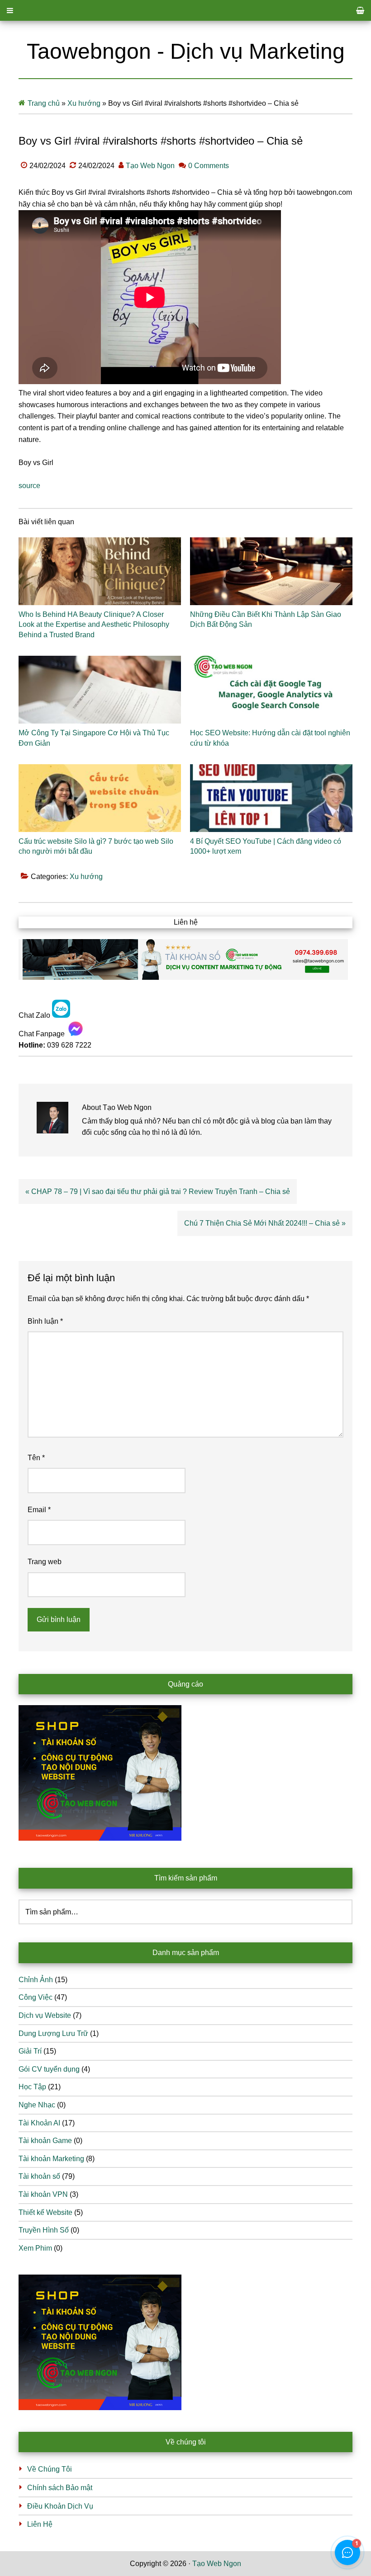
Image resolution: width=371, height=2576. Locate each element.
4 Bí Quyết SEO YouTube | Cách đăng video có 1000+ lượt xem (266, 846)
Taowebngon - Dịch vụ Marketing (186, 51)
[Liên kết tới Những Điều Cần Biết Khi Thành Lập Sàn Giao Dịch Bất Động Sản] (271, 571)
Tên (36, 1458)
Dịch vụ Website (45, 2015)
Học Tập (32, 2087)
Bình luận (45, 1321)
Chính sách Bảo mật (60, 2488)
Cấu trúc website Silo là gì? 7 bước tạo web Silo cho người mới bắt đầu (96, 846)
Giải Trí (30, 2051)
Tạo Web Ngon (217, 2564)
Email (39, 1510)
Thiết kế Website (45, 2212)
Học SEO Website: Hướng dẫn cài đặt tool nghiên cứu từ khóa (270, 738)
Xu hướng (84, 103)
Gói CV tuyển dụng (49, 2069)
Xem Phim (35, 2248)
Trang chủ (44, 103)
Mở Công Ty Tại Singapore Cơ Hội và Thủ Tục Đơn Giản (94, 738)
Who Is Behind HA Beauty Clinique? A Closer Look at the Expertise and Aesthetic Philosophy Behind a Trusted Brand (94, 625)
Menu (185, 10)
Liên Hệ (40, 2524)
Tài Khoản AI (39, 2123)
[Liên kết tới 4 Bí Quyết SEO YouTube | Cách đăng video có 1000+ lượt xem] (271, 798)
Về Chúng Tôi (50, 2469)
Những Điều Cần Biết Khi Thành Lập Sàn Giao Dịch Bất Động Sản (266, 619)
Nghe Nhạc (37, 2105)
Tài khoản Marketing (51, 2159)
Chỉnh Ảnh (36, 1980)
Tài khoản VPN (43, 2194)
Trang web (45, 1562)
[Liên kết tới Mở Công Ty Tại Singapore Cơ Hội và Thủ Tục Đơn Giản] (100, 690)
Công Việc (36, 1997)
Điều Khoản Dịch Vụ (60, 2506)
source (29, 486)
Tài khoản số (39, 2176)
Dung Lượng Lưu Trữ (53, 2033)
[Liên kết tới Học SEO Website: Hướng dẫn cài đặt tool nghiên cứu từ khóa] (271, 690)
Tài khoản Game (45, 2141)
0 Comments (209, 166)
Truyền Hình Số (44, 2230)
